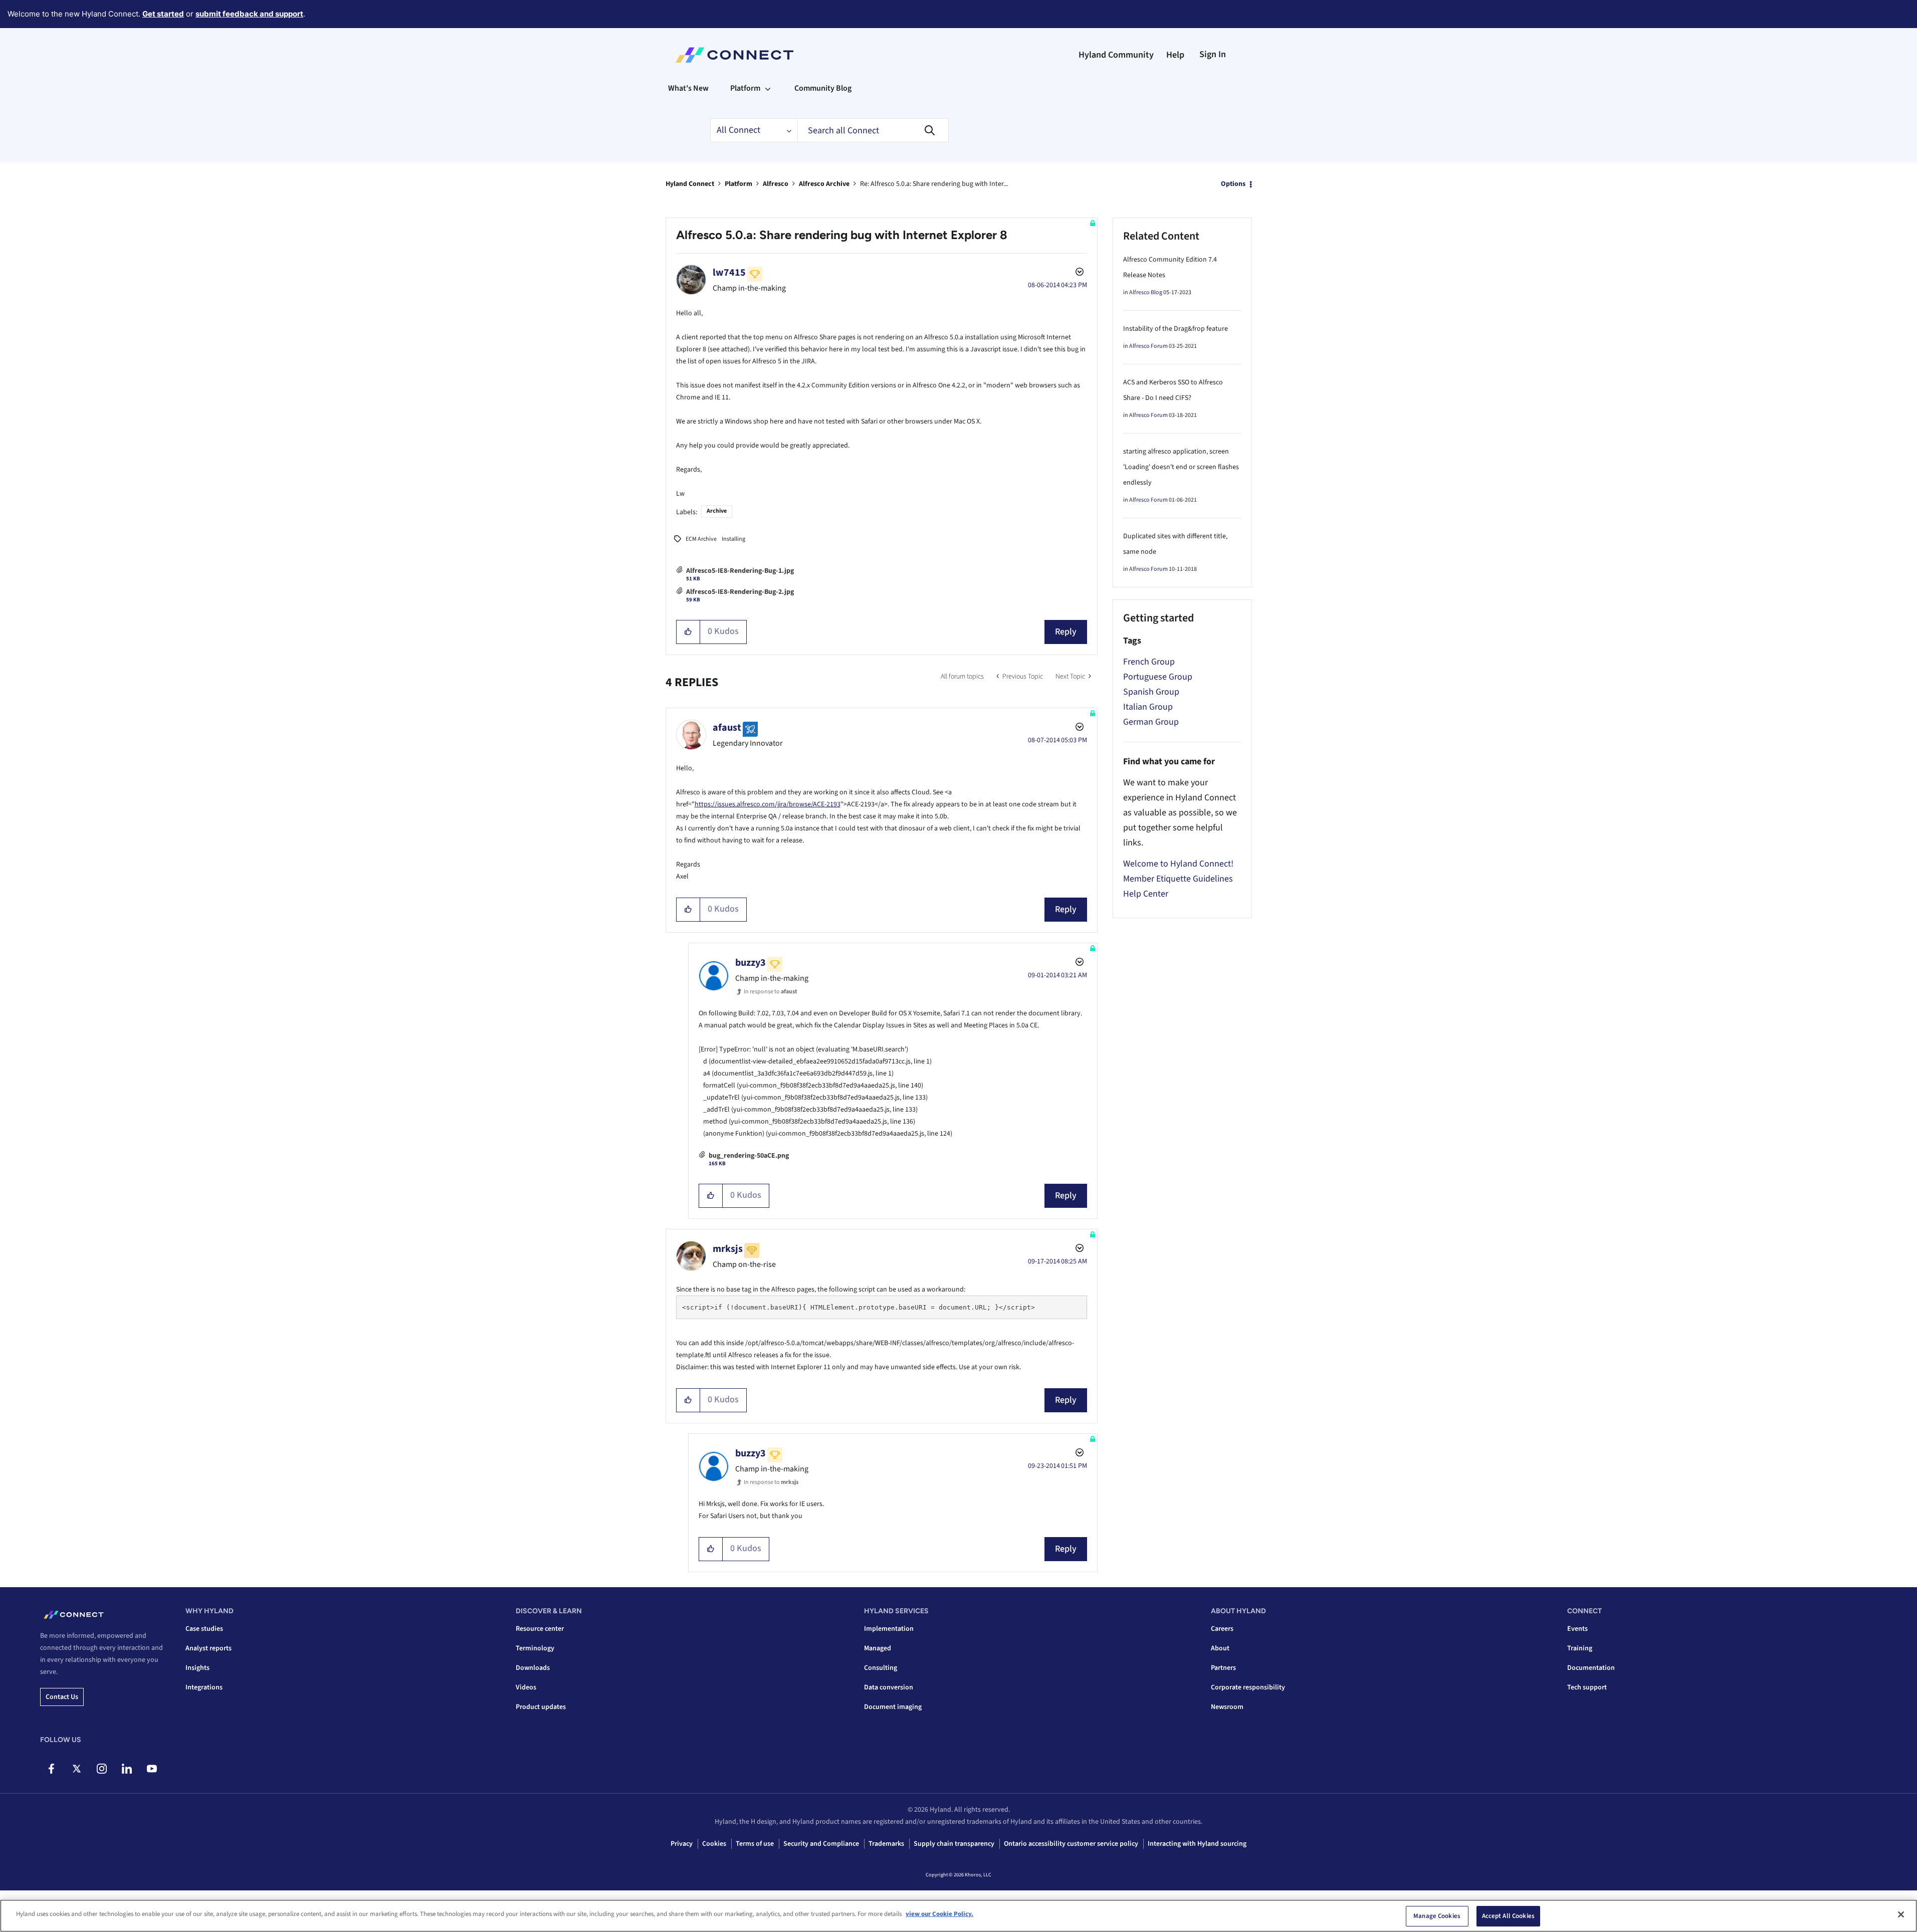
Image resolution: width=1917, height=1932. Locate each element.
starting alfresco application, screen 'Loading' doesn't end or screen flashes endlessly (1181, 467)
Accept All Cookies (1508, 1916)
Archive (717, 511)
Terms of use (755, 1844)
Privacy (682, 1844)
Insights (197, 1668)
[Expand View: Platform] (768, 88)
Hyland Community (1116, 55)
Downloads (533, 1668)
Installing (733, 539)
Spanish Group (1151, 692)
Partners (1223, 1668)
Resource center (540, 1629)
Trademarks (886, 1844)
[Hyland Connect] (734, 55)
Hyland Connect (690, 184)
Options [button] (1233, 184)
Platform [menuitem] (745, 88)
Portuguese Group (1158, 677)
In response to (771, 992)
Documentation (1591, 1668)
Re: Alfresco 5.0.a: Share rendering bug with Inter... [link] (934, 184)
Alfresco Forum (1148, 346)
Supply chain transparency (954, 1844)
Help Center (1146, 894)
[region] (959, 1916)
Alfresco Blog (1146, 292)
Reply (1066, 632)
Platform (738, 184)
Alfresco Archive (824, 184)
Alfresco (776, 184)
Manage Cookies (1437, 1916)
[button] (688, 632)
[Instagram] (101, 1769)
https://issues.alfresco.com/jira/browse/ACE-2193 (768, 804)
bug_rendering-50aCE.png (749, 1156)
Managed (878, 1648)
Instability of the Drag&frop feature (1176, 329)
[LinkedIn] (127, 1769)
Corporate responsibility (1248, 1687)
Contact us (62, 1697)
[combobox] (873, 130)
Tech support (1587, 1687)
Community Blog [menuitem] (823, 88)
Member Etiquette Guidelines (1178, 879)
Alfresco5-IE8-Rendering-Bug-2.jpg (740, 592)
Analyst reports (208, 1648)
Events (1577, 1629)
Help (1175, 55)
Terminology (535, 1648)
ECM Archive (701, 539)
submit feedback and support (249, 14)
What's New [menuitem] (688, 88)
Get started (163, 14)
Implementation (889, 1629)
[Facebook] (51, 1769)
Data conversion (889, 1687)
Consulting (881, 1668)
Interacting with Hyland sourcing (1197, 1844)
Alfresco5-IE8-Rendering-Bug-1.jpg (740, 571)
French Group (1149, 662)
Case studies (204, 1629)
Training (1580, 1648)
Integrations (204, 1687)
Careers (1222, 1629)
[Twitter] (76, 1769)
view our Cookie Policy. (939, 1914)
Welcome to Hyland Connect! (1178, 864)
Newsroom (1227, 1707)
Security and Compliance (821, 1844)
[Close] (1901, 1914)
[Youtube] (152, 1769)
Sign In (1213, 54)
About (1220, 1648)
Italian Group (1148, 707)
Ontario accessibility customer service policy (1071, 1844)
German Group (1151, 722)
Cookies (714, 1844)
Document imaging (893, 1707)
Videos (526, 1687)
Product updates (541, 1707)
